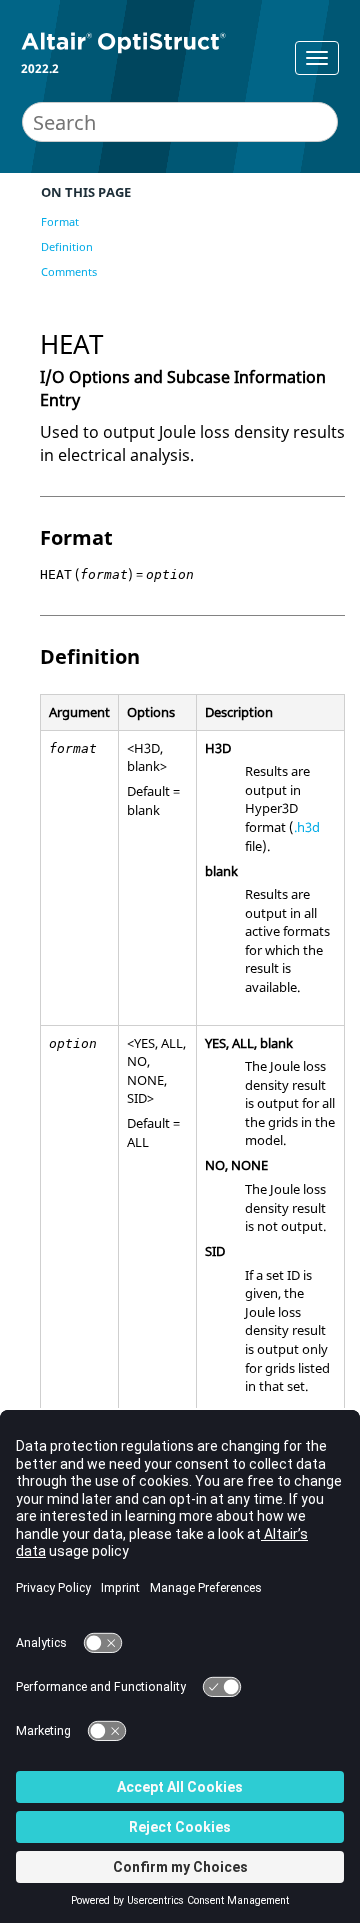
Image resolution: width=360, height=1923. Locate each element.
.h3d (307, 827)
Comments (69, 271)
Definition (67, 246)
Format (60, 221)
